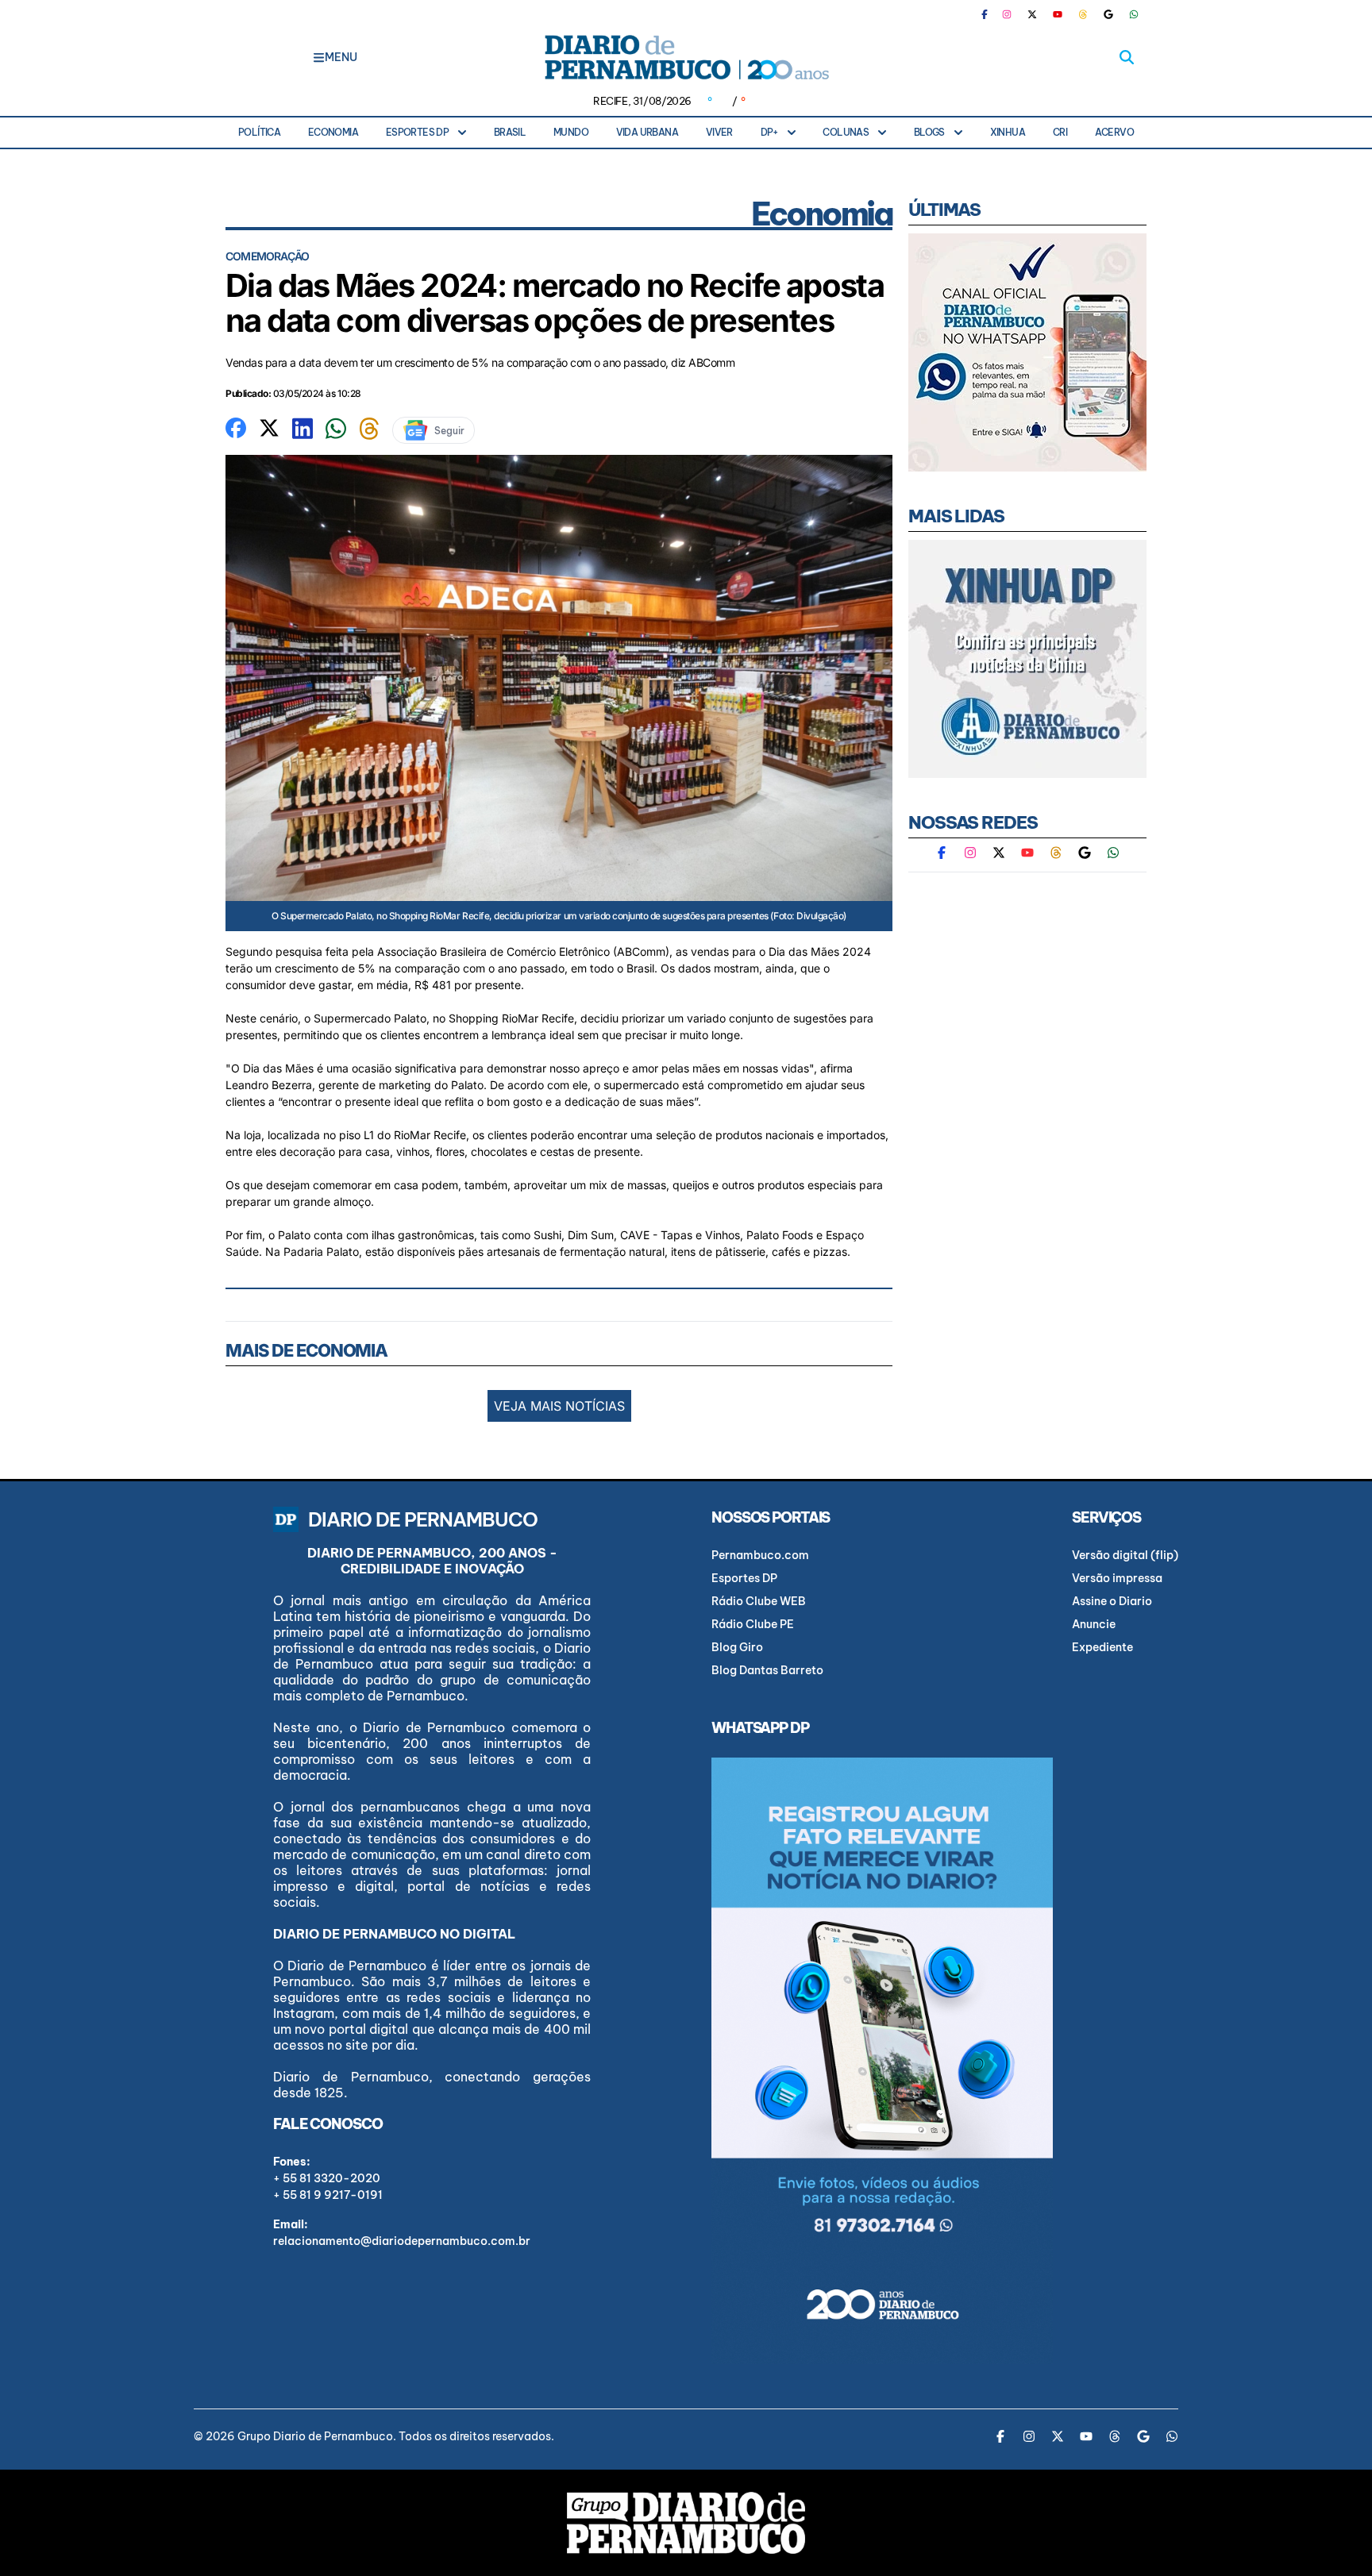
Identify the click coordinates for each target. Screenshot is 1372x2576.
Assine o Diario (1112, 1601)
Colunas (846, 132)
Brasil (510, 132)
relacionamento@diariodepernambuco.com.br (402, 2241)
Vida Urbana (647, 132)
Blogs (929, 132)
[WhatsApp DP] (1134, 14)
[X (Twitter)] (1032, 14)
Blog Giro (737, 1647)
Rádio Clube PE (753, 1624)
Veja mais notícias (559, 1406)
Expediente (1102, 1647)
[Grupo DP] (686, 2523)
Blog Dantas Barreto (767, 1670)
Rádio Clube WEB (759, 1601)
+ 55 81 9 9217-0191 (328, 2195)
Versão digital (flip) (1125, 1555)
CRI (1060, 132)
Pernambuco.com (760, 1555)
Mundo (571, 132)
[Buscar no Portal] (1127, 57)
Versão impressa (1117, 1578)
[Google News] (1108, 14)
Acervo (1114, 132)
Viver (719, 132)
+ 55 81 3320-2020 (327, 2178)
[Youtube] (1058, 14)
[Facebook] (991, 14)
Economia (333, 132)
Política (259, 132)
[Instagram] (1007, 14)
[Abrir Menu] (319, 57)
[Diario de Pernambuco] (686, 57)
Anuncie (1094, 1624)
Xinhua (1008, 132)
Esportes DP (417, 132)
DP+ (769, 132)
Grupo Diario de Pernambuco (315, 2436)
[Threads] (1083, 14)
